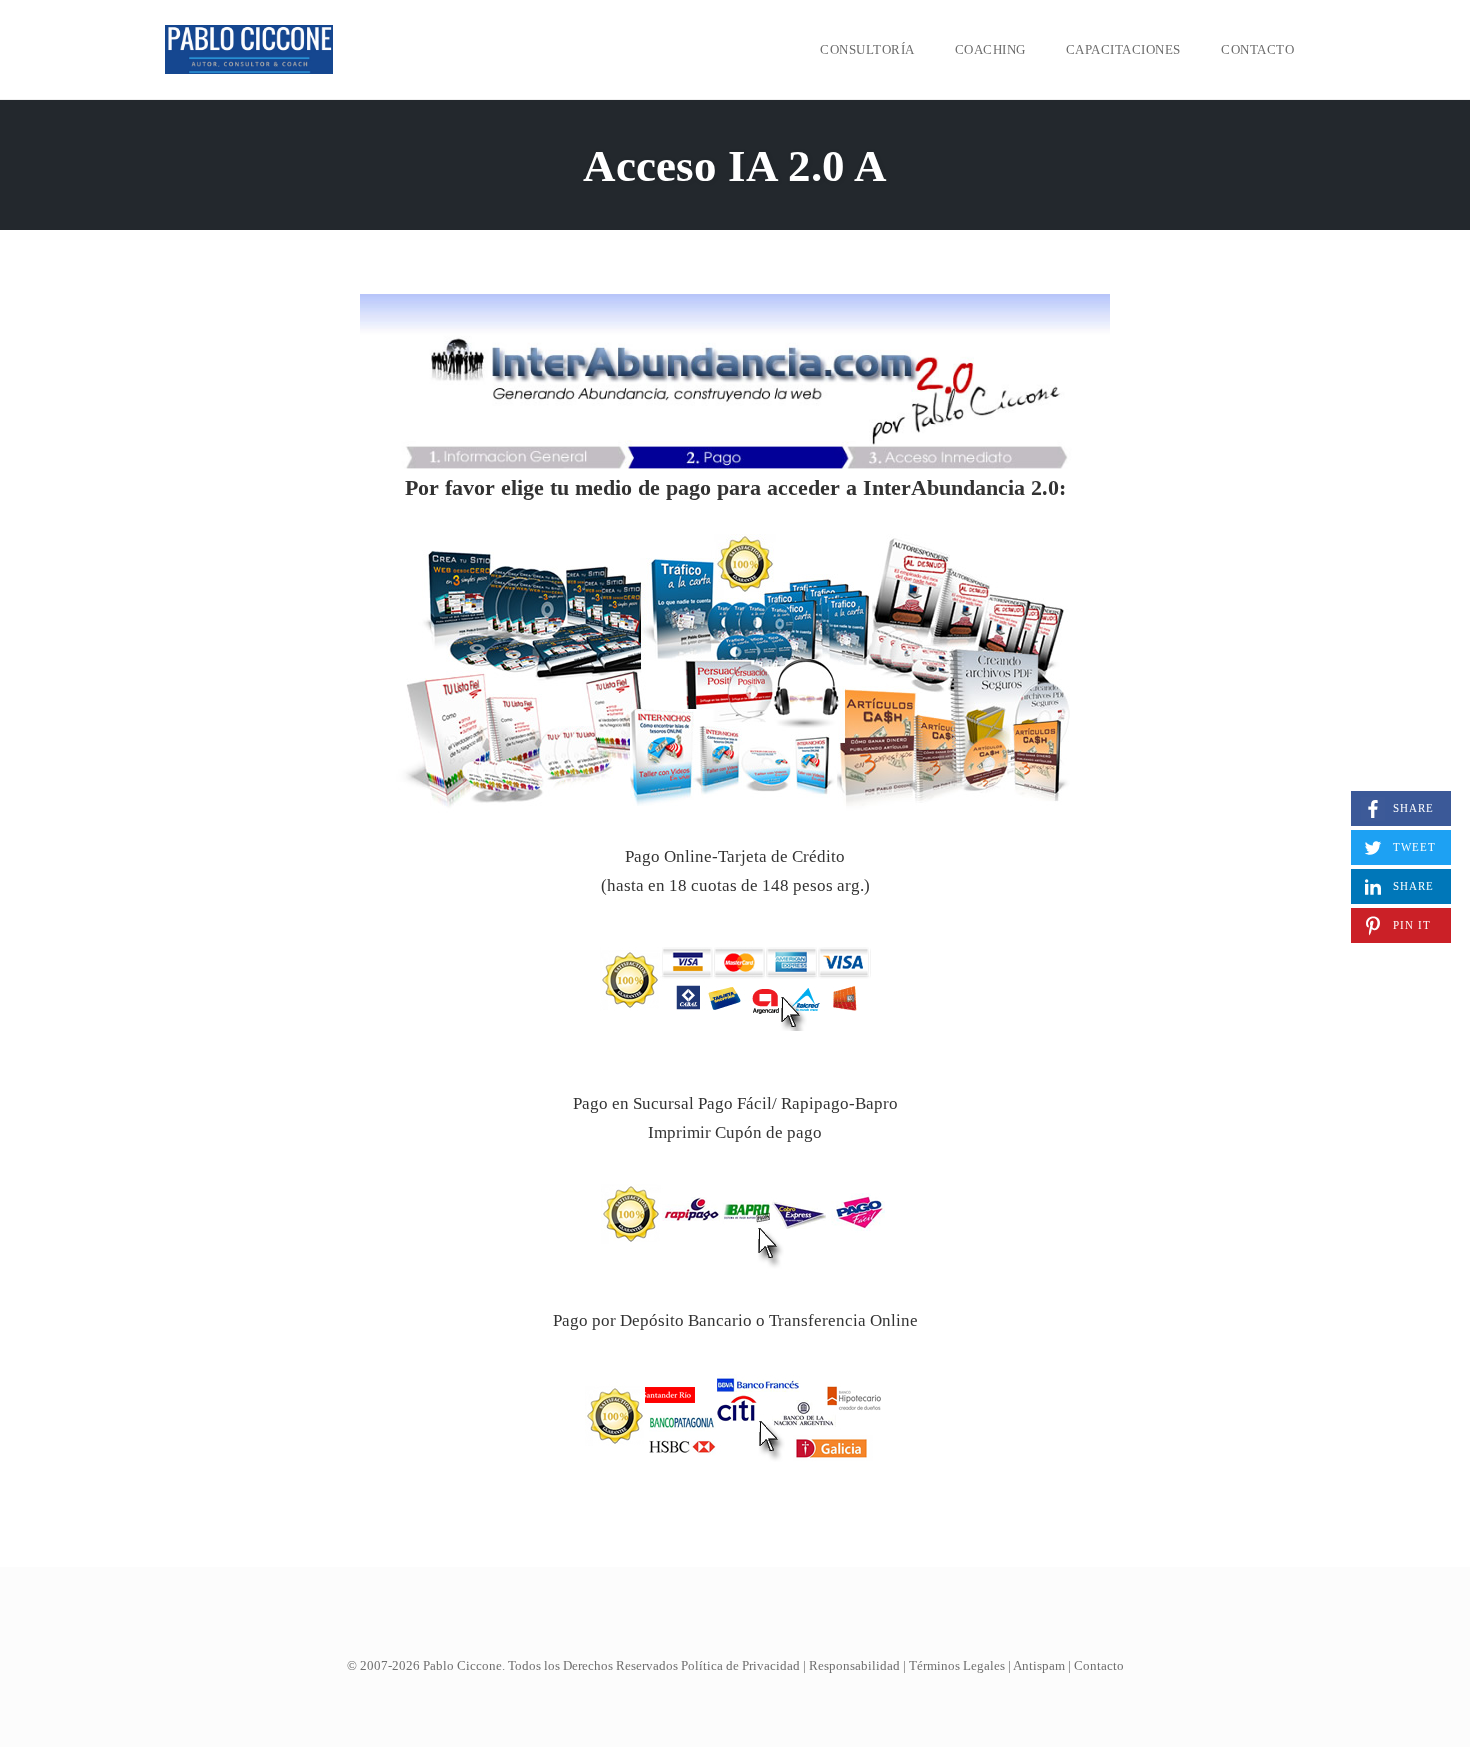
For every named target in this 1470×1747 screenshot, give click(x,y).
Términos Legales (957, 1665)
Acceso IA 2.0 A (735, 166)
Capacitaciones (1123, 49)
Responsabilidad (854, 1665)
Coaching (990, 49)
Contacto (1257, 49)
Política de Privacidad (740, 1665)
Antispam (1039, 1665)
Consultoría (867, 49)
